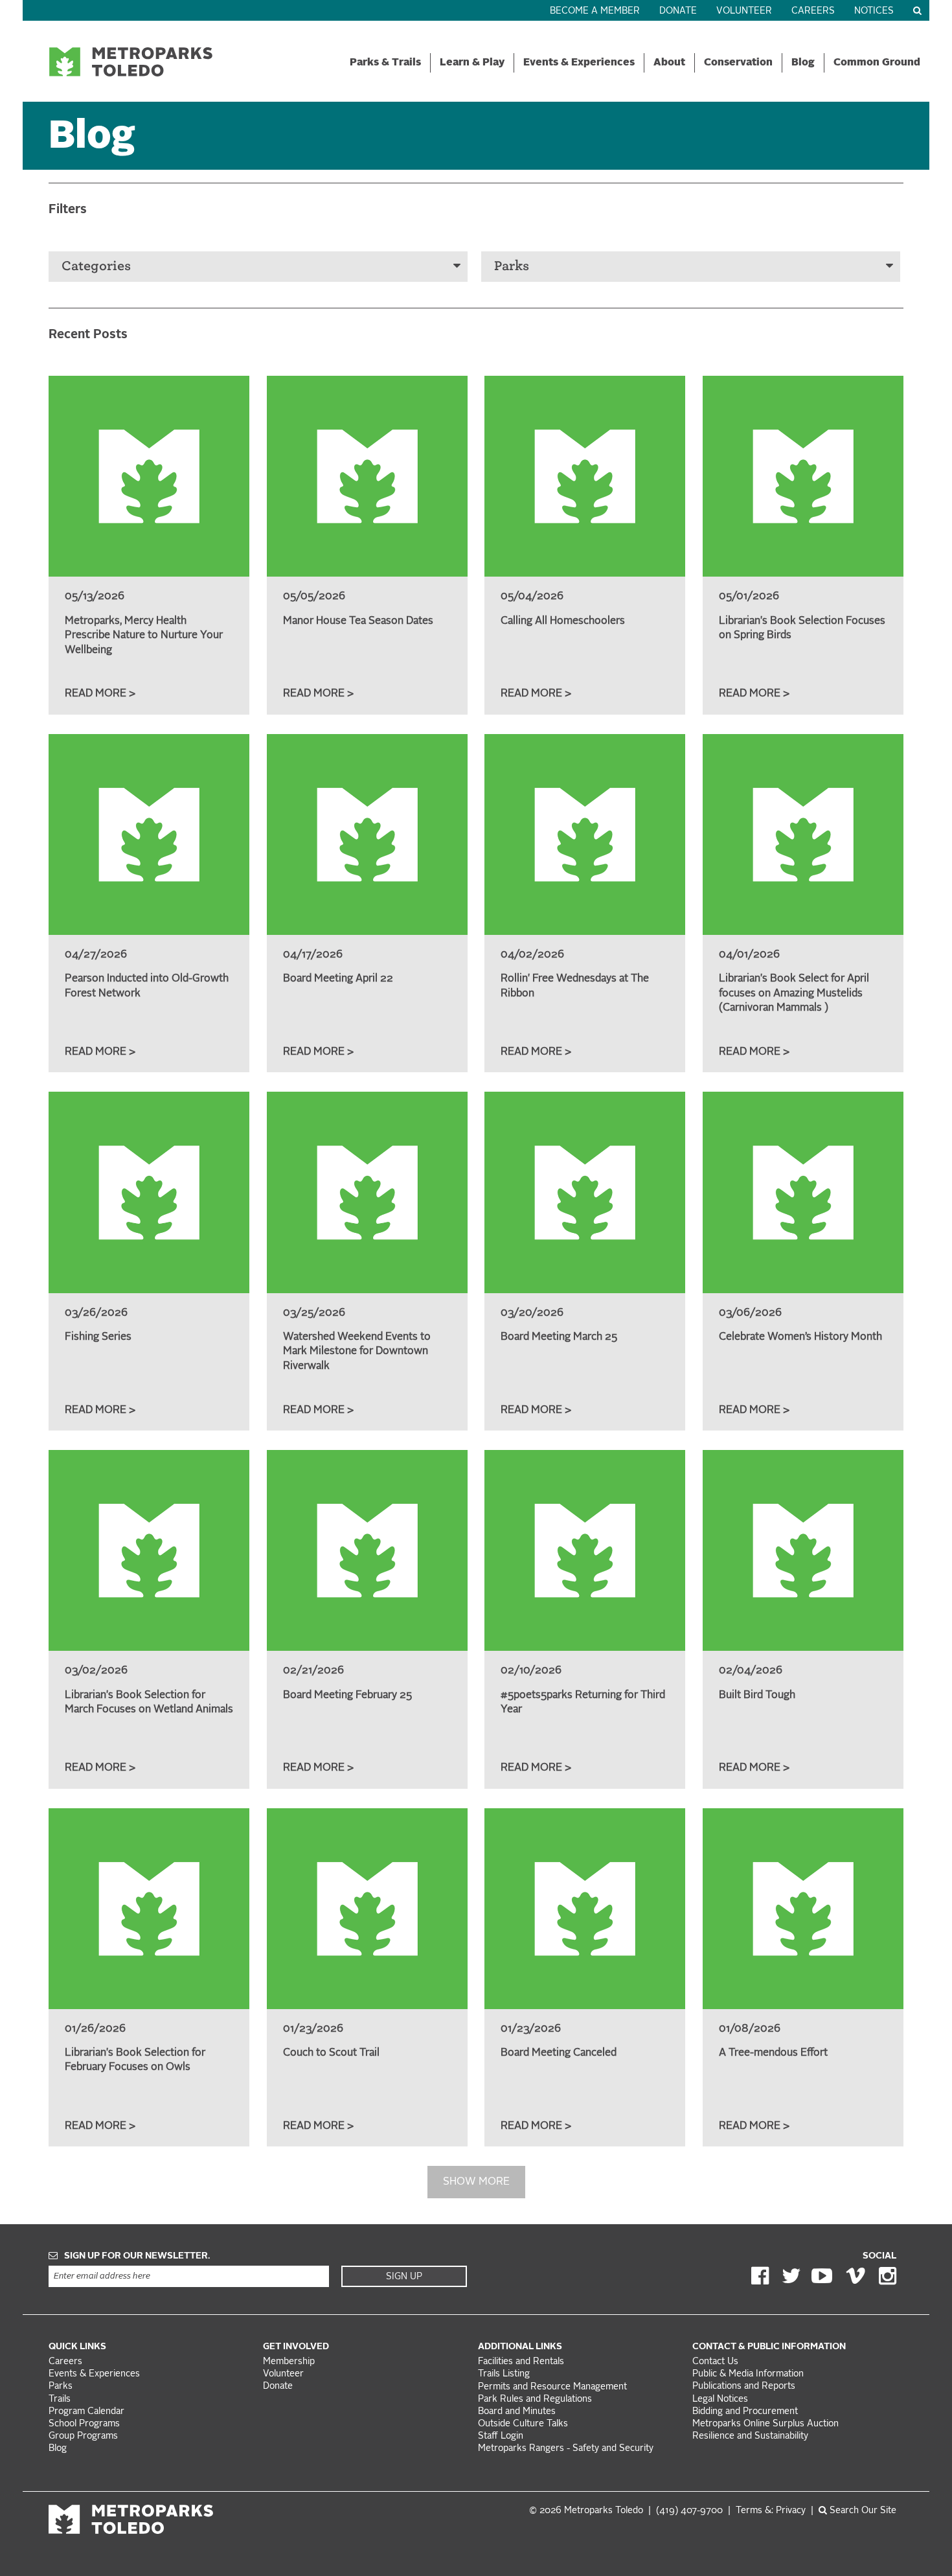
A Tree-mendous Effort (773, 2053)
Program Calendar (86, 2412)
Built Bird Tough (757, 1696)
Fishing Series (98, 1337)
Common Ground (877, 63)
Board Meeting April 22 (338, 979)
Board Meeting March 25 (559, 1337)
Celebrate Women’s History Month (800, 1337)
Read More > (100, 694)
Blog (803, 63)
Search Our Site (862, 2511)
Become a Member (595, 11)
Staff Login (501, 2436)
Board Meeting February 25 (347, 1696)
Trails (60, 2399)
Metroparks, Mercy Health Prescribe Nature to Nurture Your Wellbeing (144, 636)
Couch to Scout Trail (331, 2053)
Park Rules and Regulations (535, 2399)
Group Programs (83, 2436)
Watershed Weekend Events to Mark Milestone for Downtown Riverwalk (357, 1352)
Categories (96, 266)
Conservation (738, 63)
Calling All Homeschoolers (563, 621)
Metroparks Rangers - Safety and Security (566, 2449)
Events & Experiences (579, 63)
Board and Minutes (517, 2412)
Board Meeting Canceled (559, 2053)
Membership (290, 2362)
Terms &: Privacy (771, 2511)
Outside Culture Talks (523, 2424)
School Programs (84, 2424)
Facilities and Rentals (521, 2362)
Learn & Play (472, 63)
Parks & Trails (385, 63)
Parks (512, 266)
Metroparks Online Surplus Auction (765, 2424)
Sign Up (404, 2277)
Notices (874, 11)
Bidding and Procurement (745, 2412)
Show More (476, 2182)
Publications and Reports (744, 2386)
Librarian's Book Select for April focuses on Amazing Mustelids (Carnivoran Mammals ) (794, 994)
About (669, 63)
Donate (678, 11)
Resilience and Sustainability (750, 2436)
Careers (813, 11)
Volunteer (744, 11)
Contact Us (715, 2362)
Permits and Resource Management (552, 2387)
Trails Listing (504, 2374)
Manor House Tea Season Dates (358, 621)
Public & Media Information (748, 2374)
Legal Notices (720, 2399)
